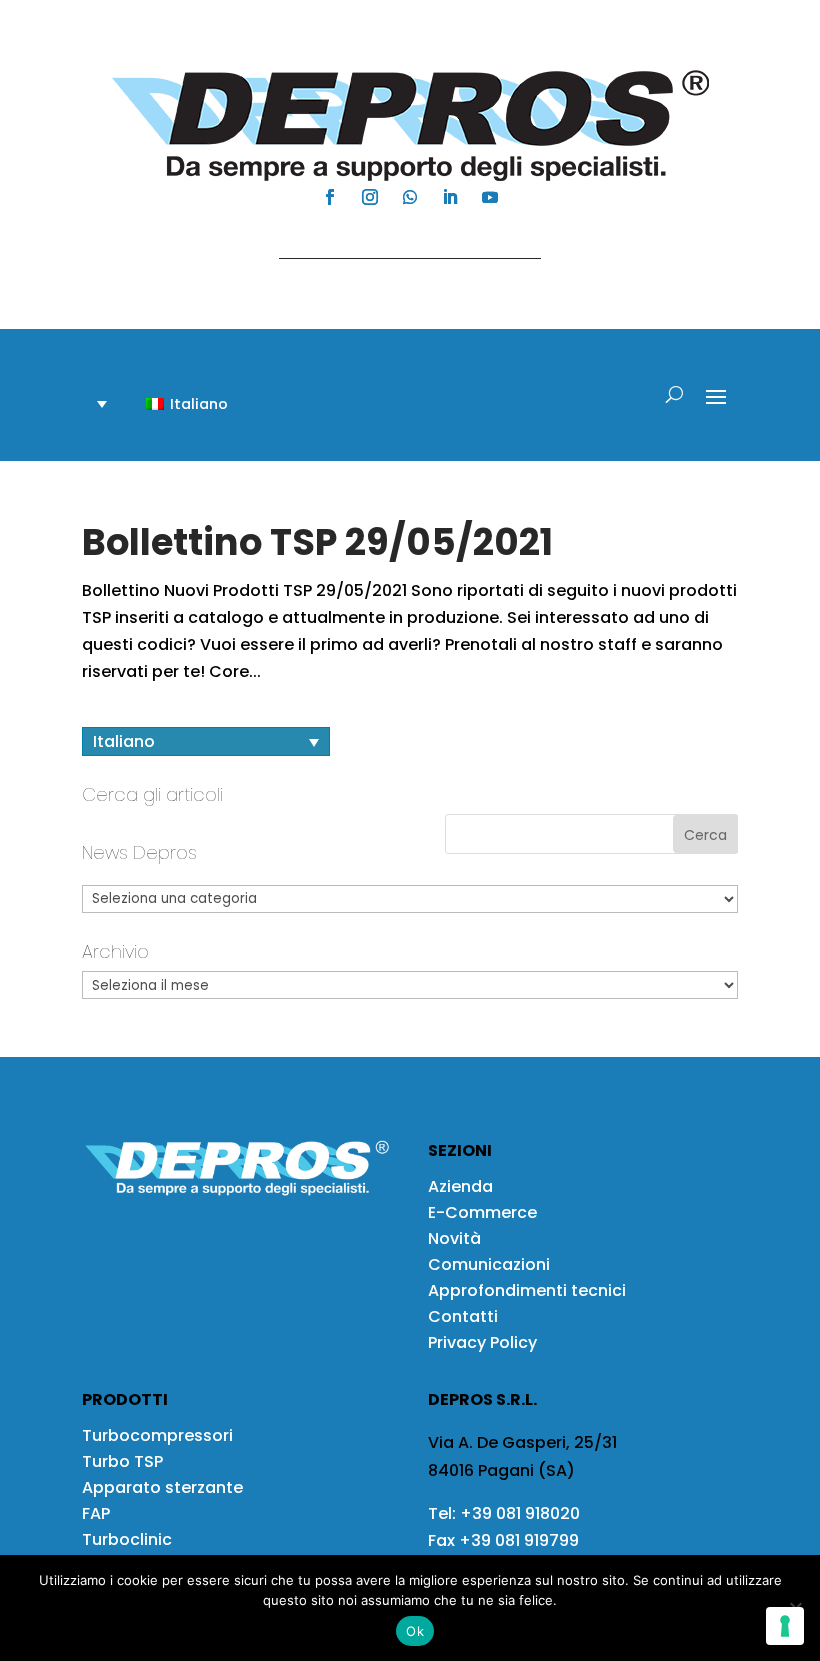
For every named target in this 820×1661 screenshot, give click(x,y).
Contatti (463, 1316)
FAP (96, 1513)
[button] (175, 403)
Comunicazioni (489, 1264)
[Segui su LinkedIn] (450, 197)
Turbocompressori (157, 1435)
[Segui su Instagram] (370, 197)
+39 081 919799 (519, 1540)
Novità (454, 1238)
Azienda (460, 1186)
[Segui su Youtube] (490, 197)
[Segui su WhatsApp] (410, 197)
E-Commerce (482, 1212)
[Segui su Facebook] (330, 197)
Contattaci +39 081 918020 (400, 239)
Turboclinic (127, 1539)
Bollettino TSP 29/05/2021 (317, 542)
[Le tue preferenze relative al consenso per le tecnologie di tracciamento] (785, 1626)
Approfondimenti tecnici (527, 1290)
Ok (415, 1631)
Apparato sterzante (162, 1487)
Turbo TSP (122, 1461)
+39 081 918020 (520, 1513)
